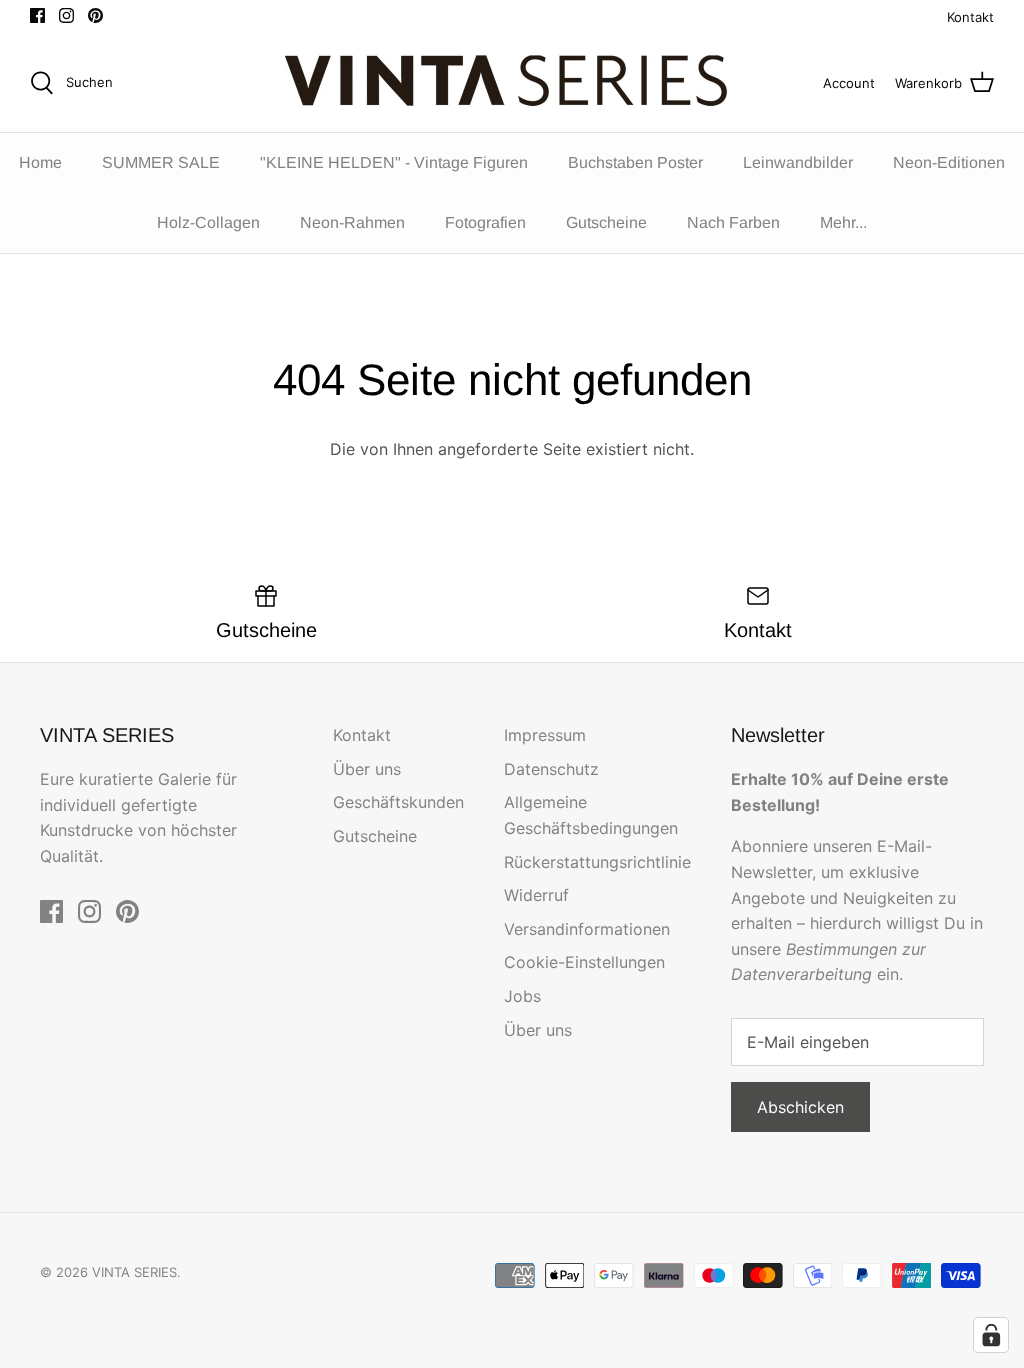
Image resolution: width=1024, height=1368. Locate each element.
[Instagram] (66, 15)
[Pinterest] (95, 15)
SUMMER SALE (161, 162)
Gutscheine (606, 222)
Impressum (545, 735)
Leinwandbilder (798, 162)
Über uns (367, 769)
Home (40, 162)
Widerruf (536, 895)
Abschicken (800, 1107)
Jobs (522, 996)
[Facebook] (37, 15)
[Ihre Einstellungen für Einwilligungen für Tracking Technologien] (991, 1335)
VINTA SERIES (134, 1272)
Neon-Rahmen (352, 222)
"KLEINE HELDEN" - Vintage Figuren (394, 162)
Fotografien (485, 222)
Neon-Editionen (949, 162)
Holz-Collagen (208, 222)
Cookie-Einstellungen (584, 962)
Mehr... (843, 222)
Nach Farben (733, 222)
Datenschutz (551, 769)
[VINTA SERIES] (512, 83)
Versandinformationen (587, 929)
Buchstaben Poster (635, 162)
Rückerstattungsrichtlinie (597, 862)
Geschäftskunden (398, 802)
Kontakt (970, 17)
